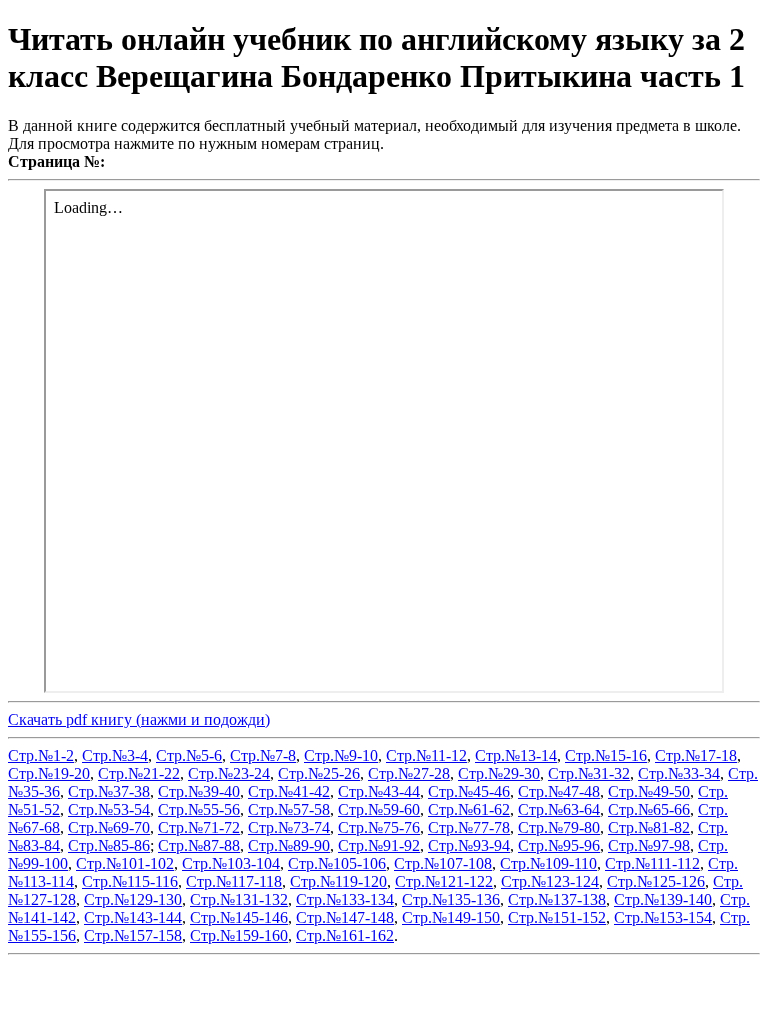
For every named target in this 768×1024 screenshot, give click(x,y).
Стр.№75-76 (379, 827)
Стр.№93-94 (469, 845)
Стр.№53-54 (109, 809)
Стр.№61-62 (469, 809)
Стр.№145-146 (239, 917)
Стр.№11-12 (426, 755)
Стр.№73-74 (289, 827)
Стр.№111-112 (652, 863)
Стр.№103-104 (231, 863)
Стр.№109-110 (548, 863)
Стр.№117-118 (234, 881)
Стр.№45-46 (469, 791)
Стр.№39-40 (199, 791)
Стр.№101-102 (125, 863)
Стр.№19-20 (49, 773)
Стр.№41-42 (289, 791)
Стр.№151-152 (557, 917)
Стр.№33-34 (679, 773)
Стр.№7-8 (263, 755)
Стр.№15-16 (606, 755)
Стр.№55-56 (199, 809)
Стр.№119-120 (338, 881)
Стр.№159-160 (239, 935)
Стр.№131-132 (239, 899)
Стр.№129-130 (133, 899)
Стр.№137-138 (557, 899)
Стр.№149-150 (451, 917)
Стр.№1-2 (41, 755)
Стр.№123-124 (550, 881)
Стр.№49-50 (649, 791)
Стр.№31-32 (589, 773)
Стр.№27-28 (409, 773)
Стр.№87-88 (199, 845)
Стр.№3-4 (115, 755)
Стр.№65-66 (649, 809)
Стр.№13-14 (516, 755)
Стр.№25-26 (319, 773)
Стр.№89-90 (289, 845)
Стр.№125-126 (656, 881)
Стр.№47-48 (559, 791)
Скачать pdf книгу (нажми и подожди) (139, 719)
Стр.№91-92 (379, 845)
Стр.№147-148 (345, 917)
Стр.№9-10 (341, 755)
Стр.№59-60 (379, 809)
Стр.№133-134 (345, 899)
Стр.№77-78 (469, 827)
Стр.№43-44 (379, 791)
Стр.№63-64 (559, 809)
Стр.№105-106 (337, 863)
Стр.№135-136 (451, 899)
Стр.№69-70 (109, 827)
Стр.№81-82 (649, 827)
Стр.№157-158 (133, 935)
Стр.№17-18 (696, 755)
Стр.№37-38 (109, 791)
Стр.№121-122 (444, 881)
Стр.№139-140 (663, 899)
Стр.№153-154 (663, 917)
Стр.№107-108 (443, 863)
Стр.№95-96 (559, 845)
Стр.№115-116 (130, 881)
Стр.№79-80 (559, 827)
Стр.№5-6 (189, 755)
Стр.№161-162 (345, 935)
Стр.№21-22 (139, 773)
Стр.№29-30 (499, 773)
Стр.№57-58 (289, 809)
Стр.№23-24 (229, 773)
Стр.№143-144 (133, 917)
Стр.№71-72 (199, 827)
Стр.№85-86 (109, 845)
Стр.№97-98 (649, 845)
